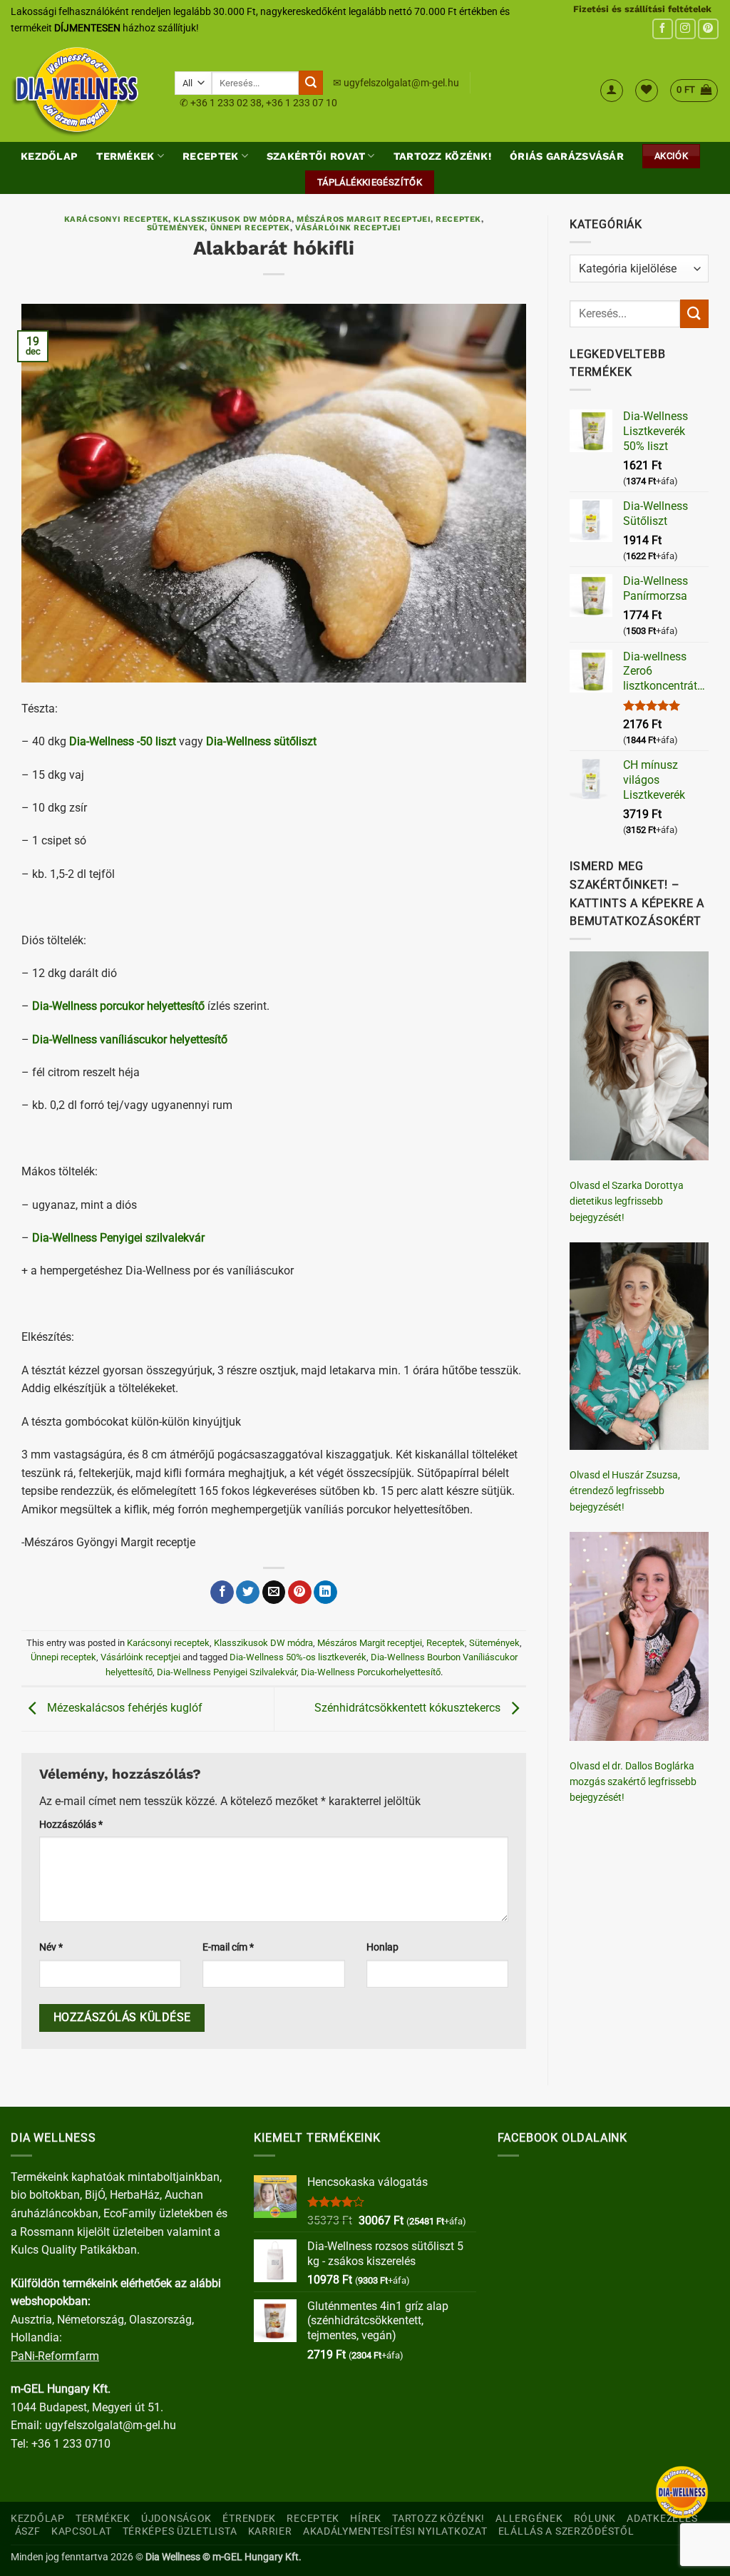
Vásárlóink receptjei (348, 228)
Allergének (529, 2519)
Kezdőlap (49, 156)
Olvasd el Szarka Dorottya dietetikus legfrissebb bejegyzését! (627, 1201)
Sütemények (176, 228)
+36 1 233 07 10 (302, 103)
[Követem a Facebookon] (663, 29)
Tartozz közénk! (442, 156)
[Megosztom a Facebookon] (222, 1593)
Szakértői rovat (316, 156)
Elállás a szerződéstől (566, 2531)
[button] (612, 91)
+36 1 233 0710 (71, 2444)
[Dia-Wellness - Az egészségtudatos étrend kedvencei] (82, 91)
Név (51, 1947)
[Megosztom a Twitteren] (248, 1593)
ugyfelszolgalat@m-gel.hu (401, 83)
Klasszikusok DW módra (232, 219)
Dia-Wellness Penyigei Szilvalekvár (227, 1672)
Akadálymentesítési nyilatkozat (395, 2531)
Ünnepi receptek (250, 228)
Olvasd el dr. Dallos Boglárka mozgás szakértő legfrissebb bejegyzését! (633, 1782)
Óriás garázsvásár (567, 156)
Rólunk (595, 2519)
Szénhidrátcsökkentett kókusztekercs (409, 1708)
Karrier (270, 2531)
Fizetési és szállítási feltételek (642, 9)
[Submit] (311, 83)
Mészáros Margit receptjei (364, 219)
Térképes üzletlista (180, 2531)
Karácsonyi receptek (117, 219)
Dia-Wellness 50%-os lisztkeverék (298, 1657)
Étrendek (249, 2519)
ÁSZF (28, 2531)
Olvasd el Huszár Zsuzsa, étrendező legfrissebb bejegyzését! (625, 1491)
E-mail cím (228, 1947)
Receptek (210, 156)
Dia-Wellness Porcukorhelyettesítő (371, 1672)
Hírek (366, 2519)
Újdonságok (176, 2519)
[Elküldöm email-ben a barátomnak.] (274, 1593)
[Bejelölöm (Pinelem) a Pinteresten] (300, 1593)
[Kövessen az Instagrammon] (685, 29)
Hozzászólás (71, 1825)
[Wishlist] (647, 91)
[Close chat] (682, 2492)
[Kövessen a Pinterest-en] (708, 29)
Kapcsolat (81, 2531)
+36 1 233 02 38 (226, 103)
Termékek (125, 156)
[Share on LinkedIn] (325, 1593)
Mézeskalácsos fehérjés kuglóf (123, 1708)
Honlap (382, 1947)
